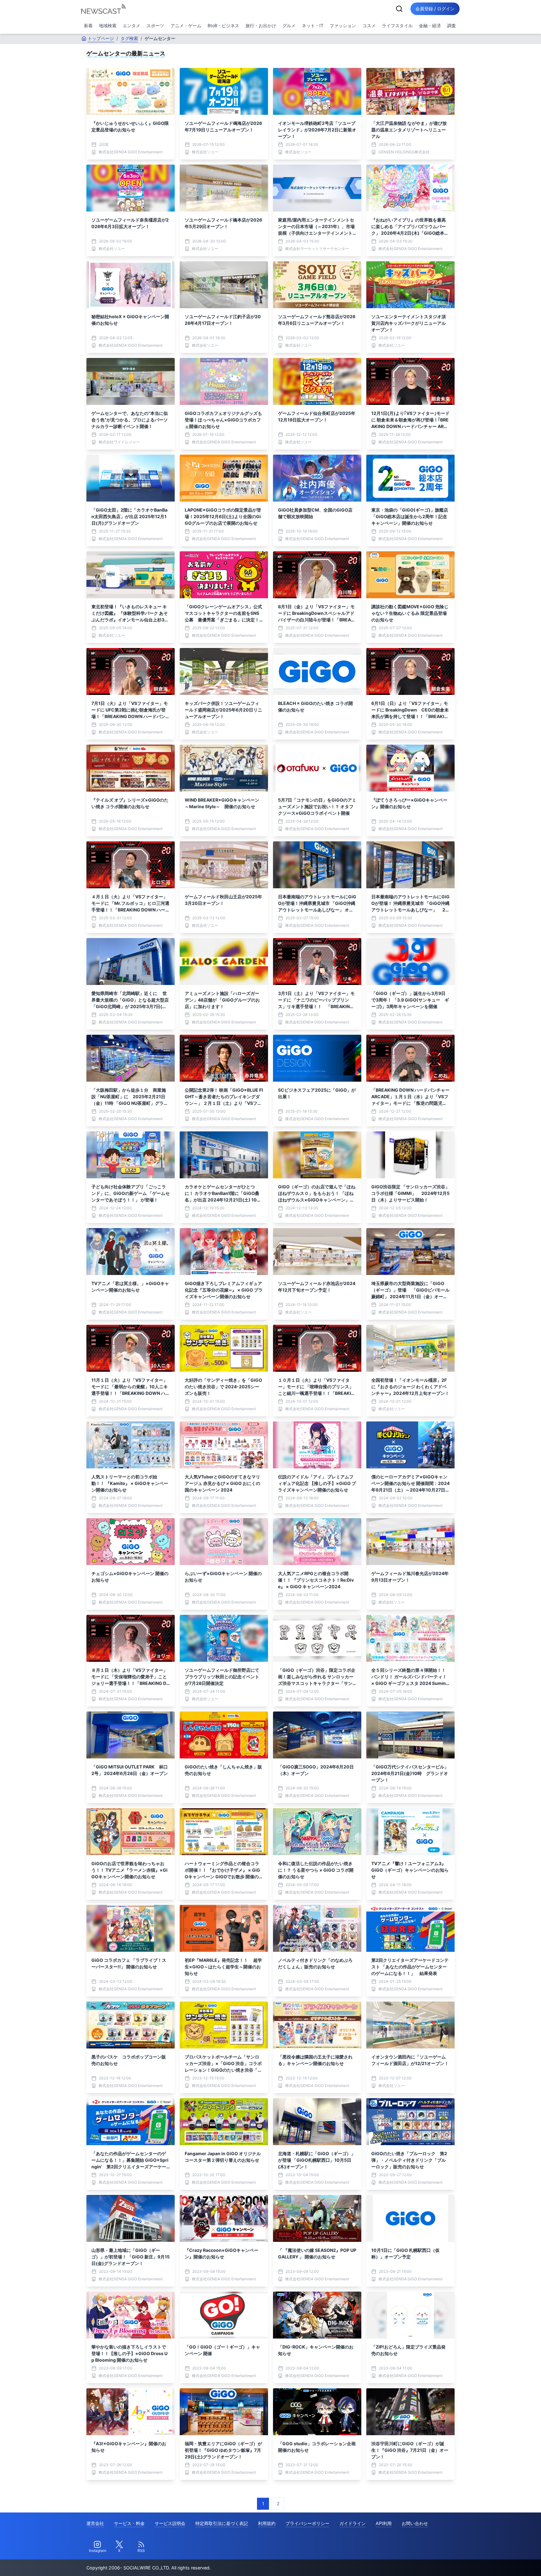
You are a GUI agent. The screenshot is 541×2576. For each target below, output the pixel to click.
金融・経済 (430, 26)
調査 (451, 26)
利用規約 (267, 2523)
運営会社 (95, 2523)
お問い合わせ (415, 2523)
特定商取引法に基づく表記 (222, 2523)
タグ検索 (129, 38)
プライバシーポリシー (307, 2523)
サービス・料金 (129, 2523)
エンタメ (131, 26)
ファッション (343, 26)
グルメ (289, 26)
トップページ (101, 38)
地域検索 (108, 26)
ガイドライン (353, 2523)
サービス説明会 (170, 2523)
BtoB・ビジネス (223, 26)
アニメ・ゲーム (186, 26)
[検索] (399, 9)
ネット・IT (313, 26)
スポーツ (155, 26)
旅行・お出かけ (261, 26)
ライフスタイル (397, 26)
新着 (88, 26)
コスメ (369, 26)
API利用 (384, 2523)
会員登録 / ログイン (435, 9)
